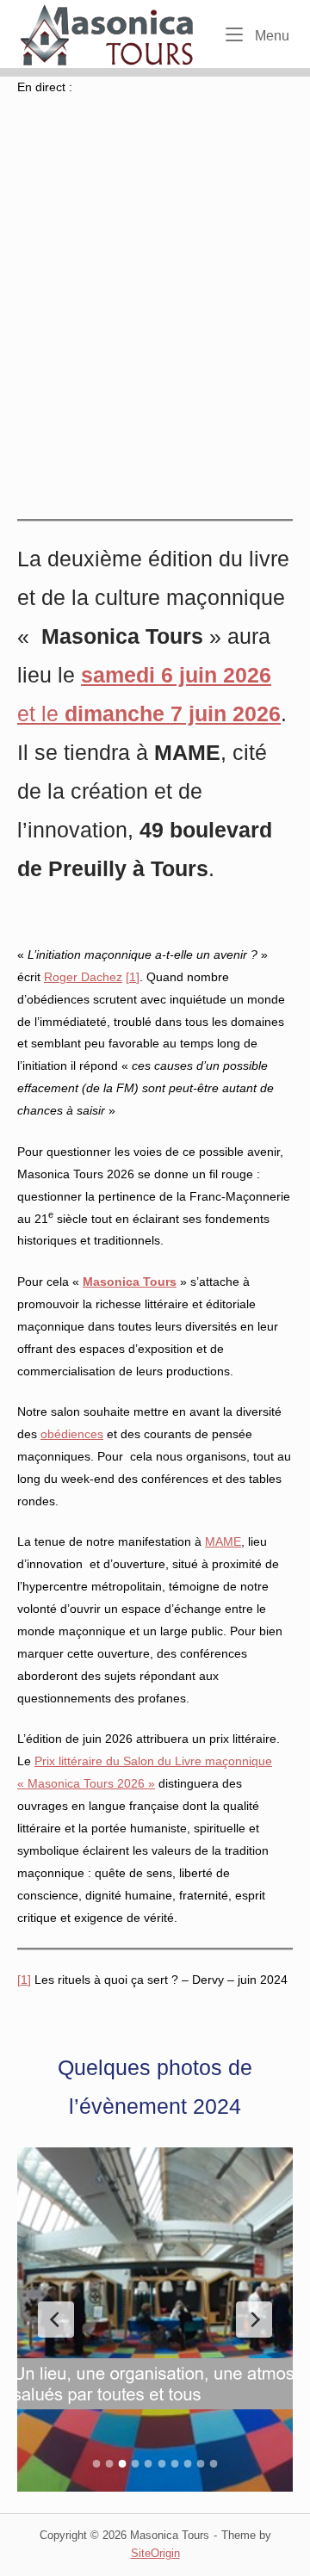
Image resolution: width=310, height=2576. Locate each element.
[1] (133, 977)
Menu (270, 35)
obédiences (72, 1434)
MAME (223, 1541)
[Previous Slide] (56, 2320)
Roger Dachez (83, 977)
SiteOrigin (155, 2553)
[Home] (110, 33)
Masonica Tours (130, 1282)
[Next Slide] (254, 2320)
